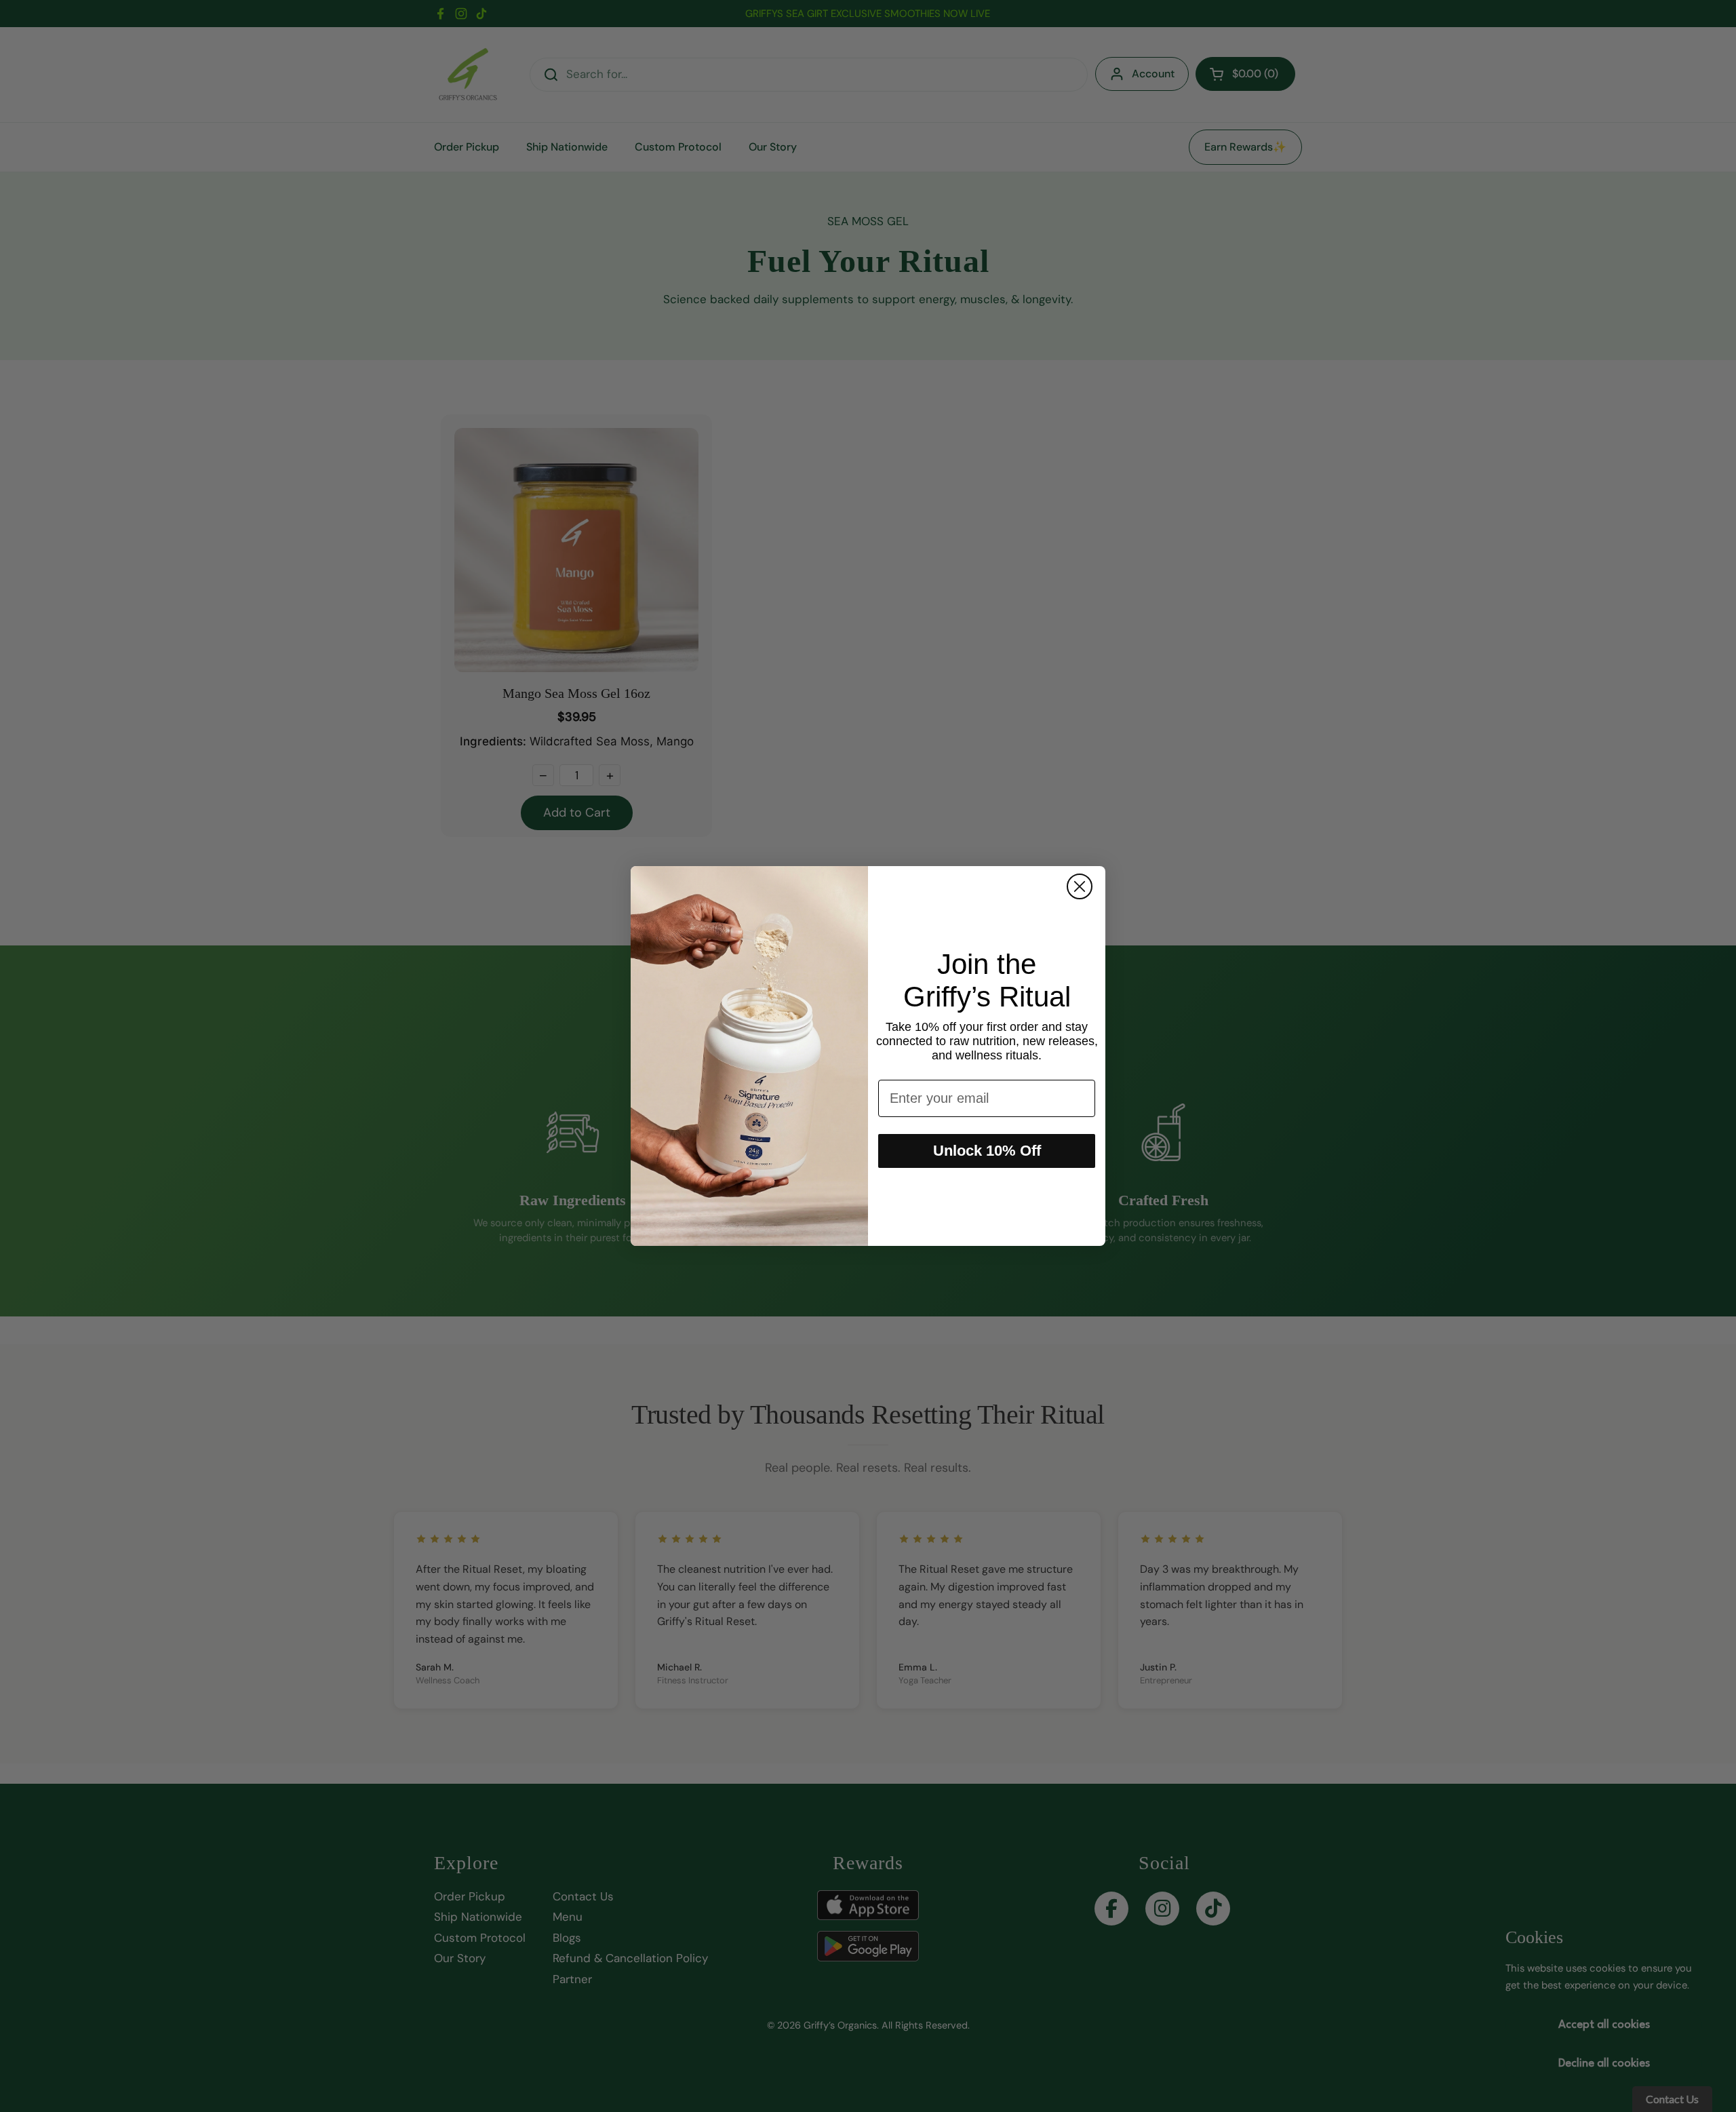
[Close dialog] (1080, 886)
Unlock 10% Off (987, 1151)
